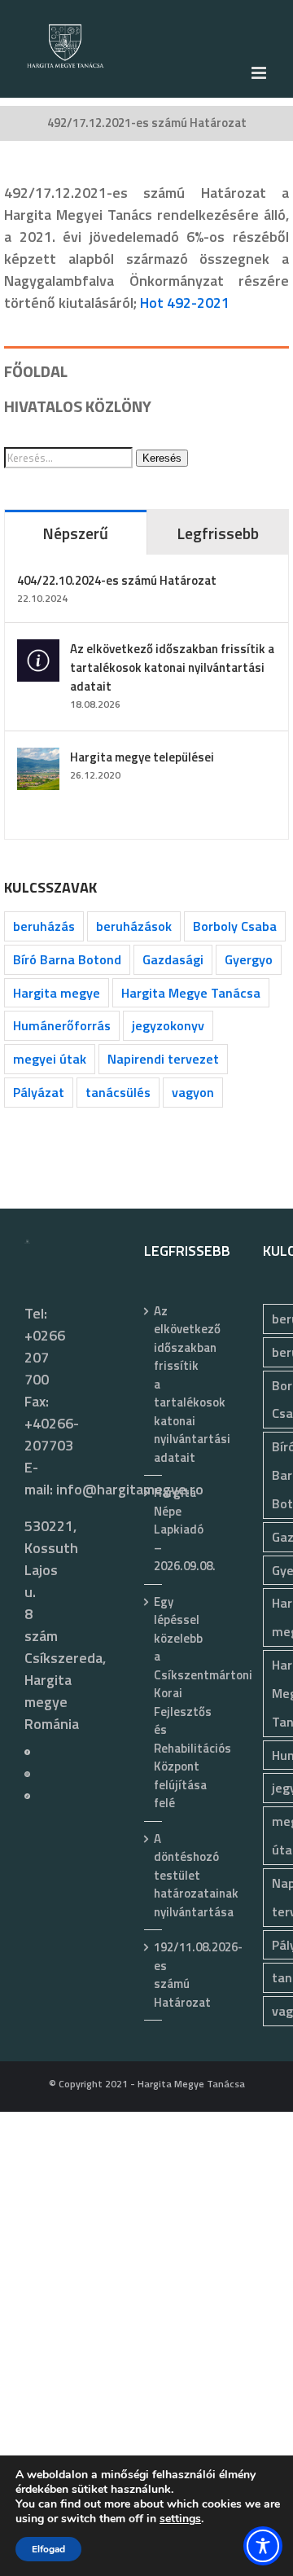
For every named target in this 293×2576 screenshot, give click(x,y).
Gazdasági (173, 959)
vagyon (193, 1092)
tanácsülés (118, 1092)
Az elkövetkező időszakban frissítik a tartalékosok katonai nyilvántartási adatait (172, 667)
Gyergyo (249, 959)
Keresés (162, 458)
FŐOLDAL (36, 371)
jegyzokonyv (168, 1025)
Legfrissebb (218, 533)
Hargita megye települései (142, 757)
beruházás (44, 926)
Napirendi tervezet (163, 1059)
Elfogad (48, 2549)
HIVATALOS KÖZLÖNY (78, 406)
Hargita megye (57, 993)
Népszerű (75, 533)
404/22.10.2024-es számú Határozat (117, 580)
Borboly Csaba (235, 926)
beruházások (134, 926)
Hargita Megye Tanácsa (191, 993)
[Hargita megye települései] (38, 759)
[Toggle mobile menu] (260, 73)
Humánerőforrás (62, 1025)
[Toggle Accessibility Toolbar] (263, 2546)
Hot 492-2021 (185, 303)
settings (180, 2519)
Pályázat (39, 1092)
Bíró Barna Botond (67, 959)
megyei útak (50, 1059)
